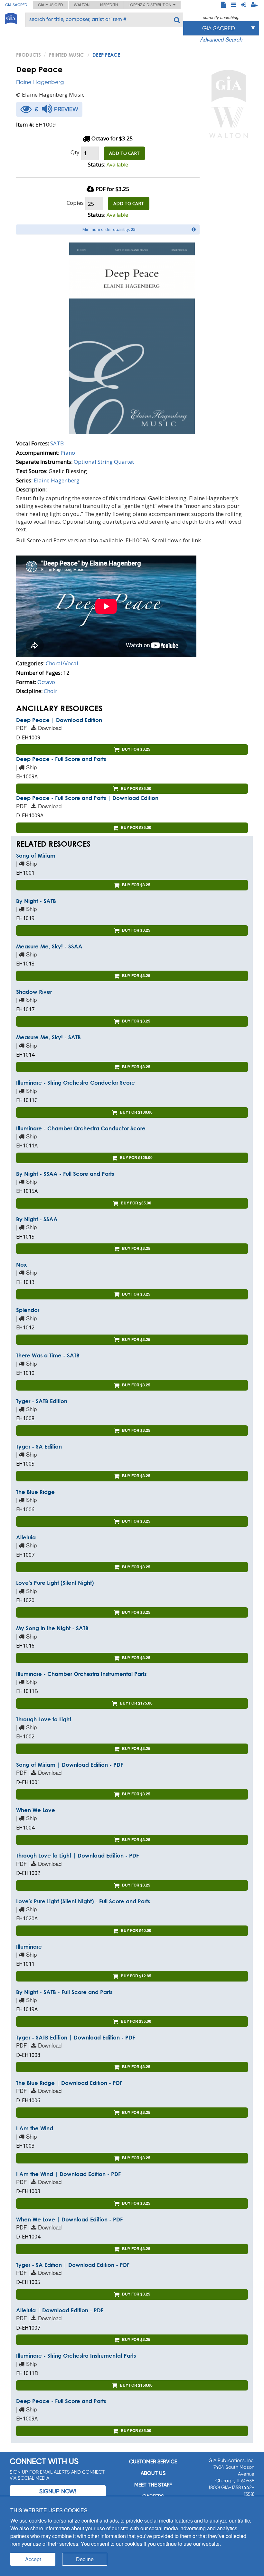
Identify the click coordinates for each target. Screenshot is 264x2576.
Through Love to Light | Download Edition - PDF (77, 1855)
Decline (85, 2559)
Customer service (153, 2462)
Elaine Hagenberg (40, 82)
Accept (33, 2559)
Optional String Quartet (104, 462)
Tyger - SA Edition (39, 1446)
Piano (68, 453)
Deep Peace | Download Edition (59, 720)
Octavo (46, 682)
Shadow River (34, 992)
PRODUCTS (28, 55)
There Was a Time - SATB (48, 1355)
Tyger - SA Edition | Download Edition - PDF (73, 2265)
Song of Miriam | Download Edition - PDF (70, 1765)
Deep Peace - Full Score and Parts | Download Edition (87, 798)
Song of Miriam (36, 855)
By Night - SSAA (37, 1219)
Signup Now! (58, 2491)
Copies (75, 203)
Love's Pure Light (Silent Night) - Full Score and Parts (83, 1901)
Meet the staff (153, 2485)
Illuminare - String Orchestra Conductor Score (75, 1083)
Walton (82, 5)
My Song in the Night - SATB (52, 1628)
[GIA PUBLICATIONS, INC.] (11, 18)
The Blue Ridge (35, 1492)
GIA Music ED (51, 5)
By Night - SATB (36, 901)
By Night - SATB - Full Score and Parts (64, 1992)
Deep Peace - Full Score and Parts (61, 759)
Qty (75, 152)
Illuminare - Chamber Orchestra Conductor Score (81, 1128)
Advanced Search (221, 39)
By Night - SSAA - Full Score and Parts (65, 1174)
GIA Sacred (16, 5)
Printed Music (66, 55)
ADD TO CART (124, 153)
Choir (51, 691)
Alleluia (26, 1537)
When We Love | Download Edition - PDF (69, 2219)
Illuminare (29, 1947)
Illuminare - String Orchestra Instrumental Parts (76, 2356)
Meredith (109, 5)
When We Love (36, 1810)
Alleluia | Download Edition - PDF (60, 2310)
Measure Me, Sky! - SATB (48, 1037)
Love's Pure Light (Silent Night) (55, 1583)
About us (153, 2473)
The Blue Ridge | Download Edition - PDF (69, 2083)
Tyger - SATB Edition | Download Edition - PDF (75, 2037)
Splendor (28, 1310)
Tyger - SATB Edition (42, 1401)
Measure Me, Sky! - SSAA (49, 946)
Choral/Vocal (62, 663)
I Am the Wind (35, 2128)
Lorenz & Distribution (151, 5)
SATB (57, 443)
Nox (22, 1264)
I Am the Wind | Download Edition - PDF (68, 2174)
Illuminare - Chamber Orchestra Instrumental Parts (81, 1674)
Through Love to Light (44, 1719)
